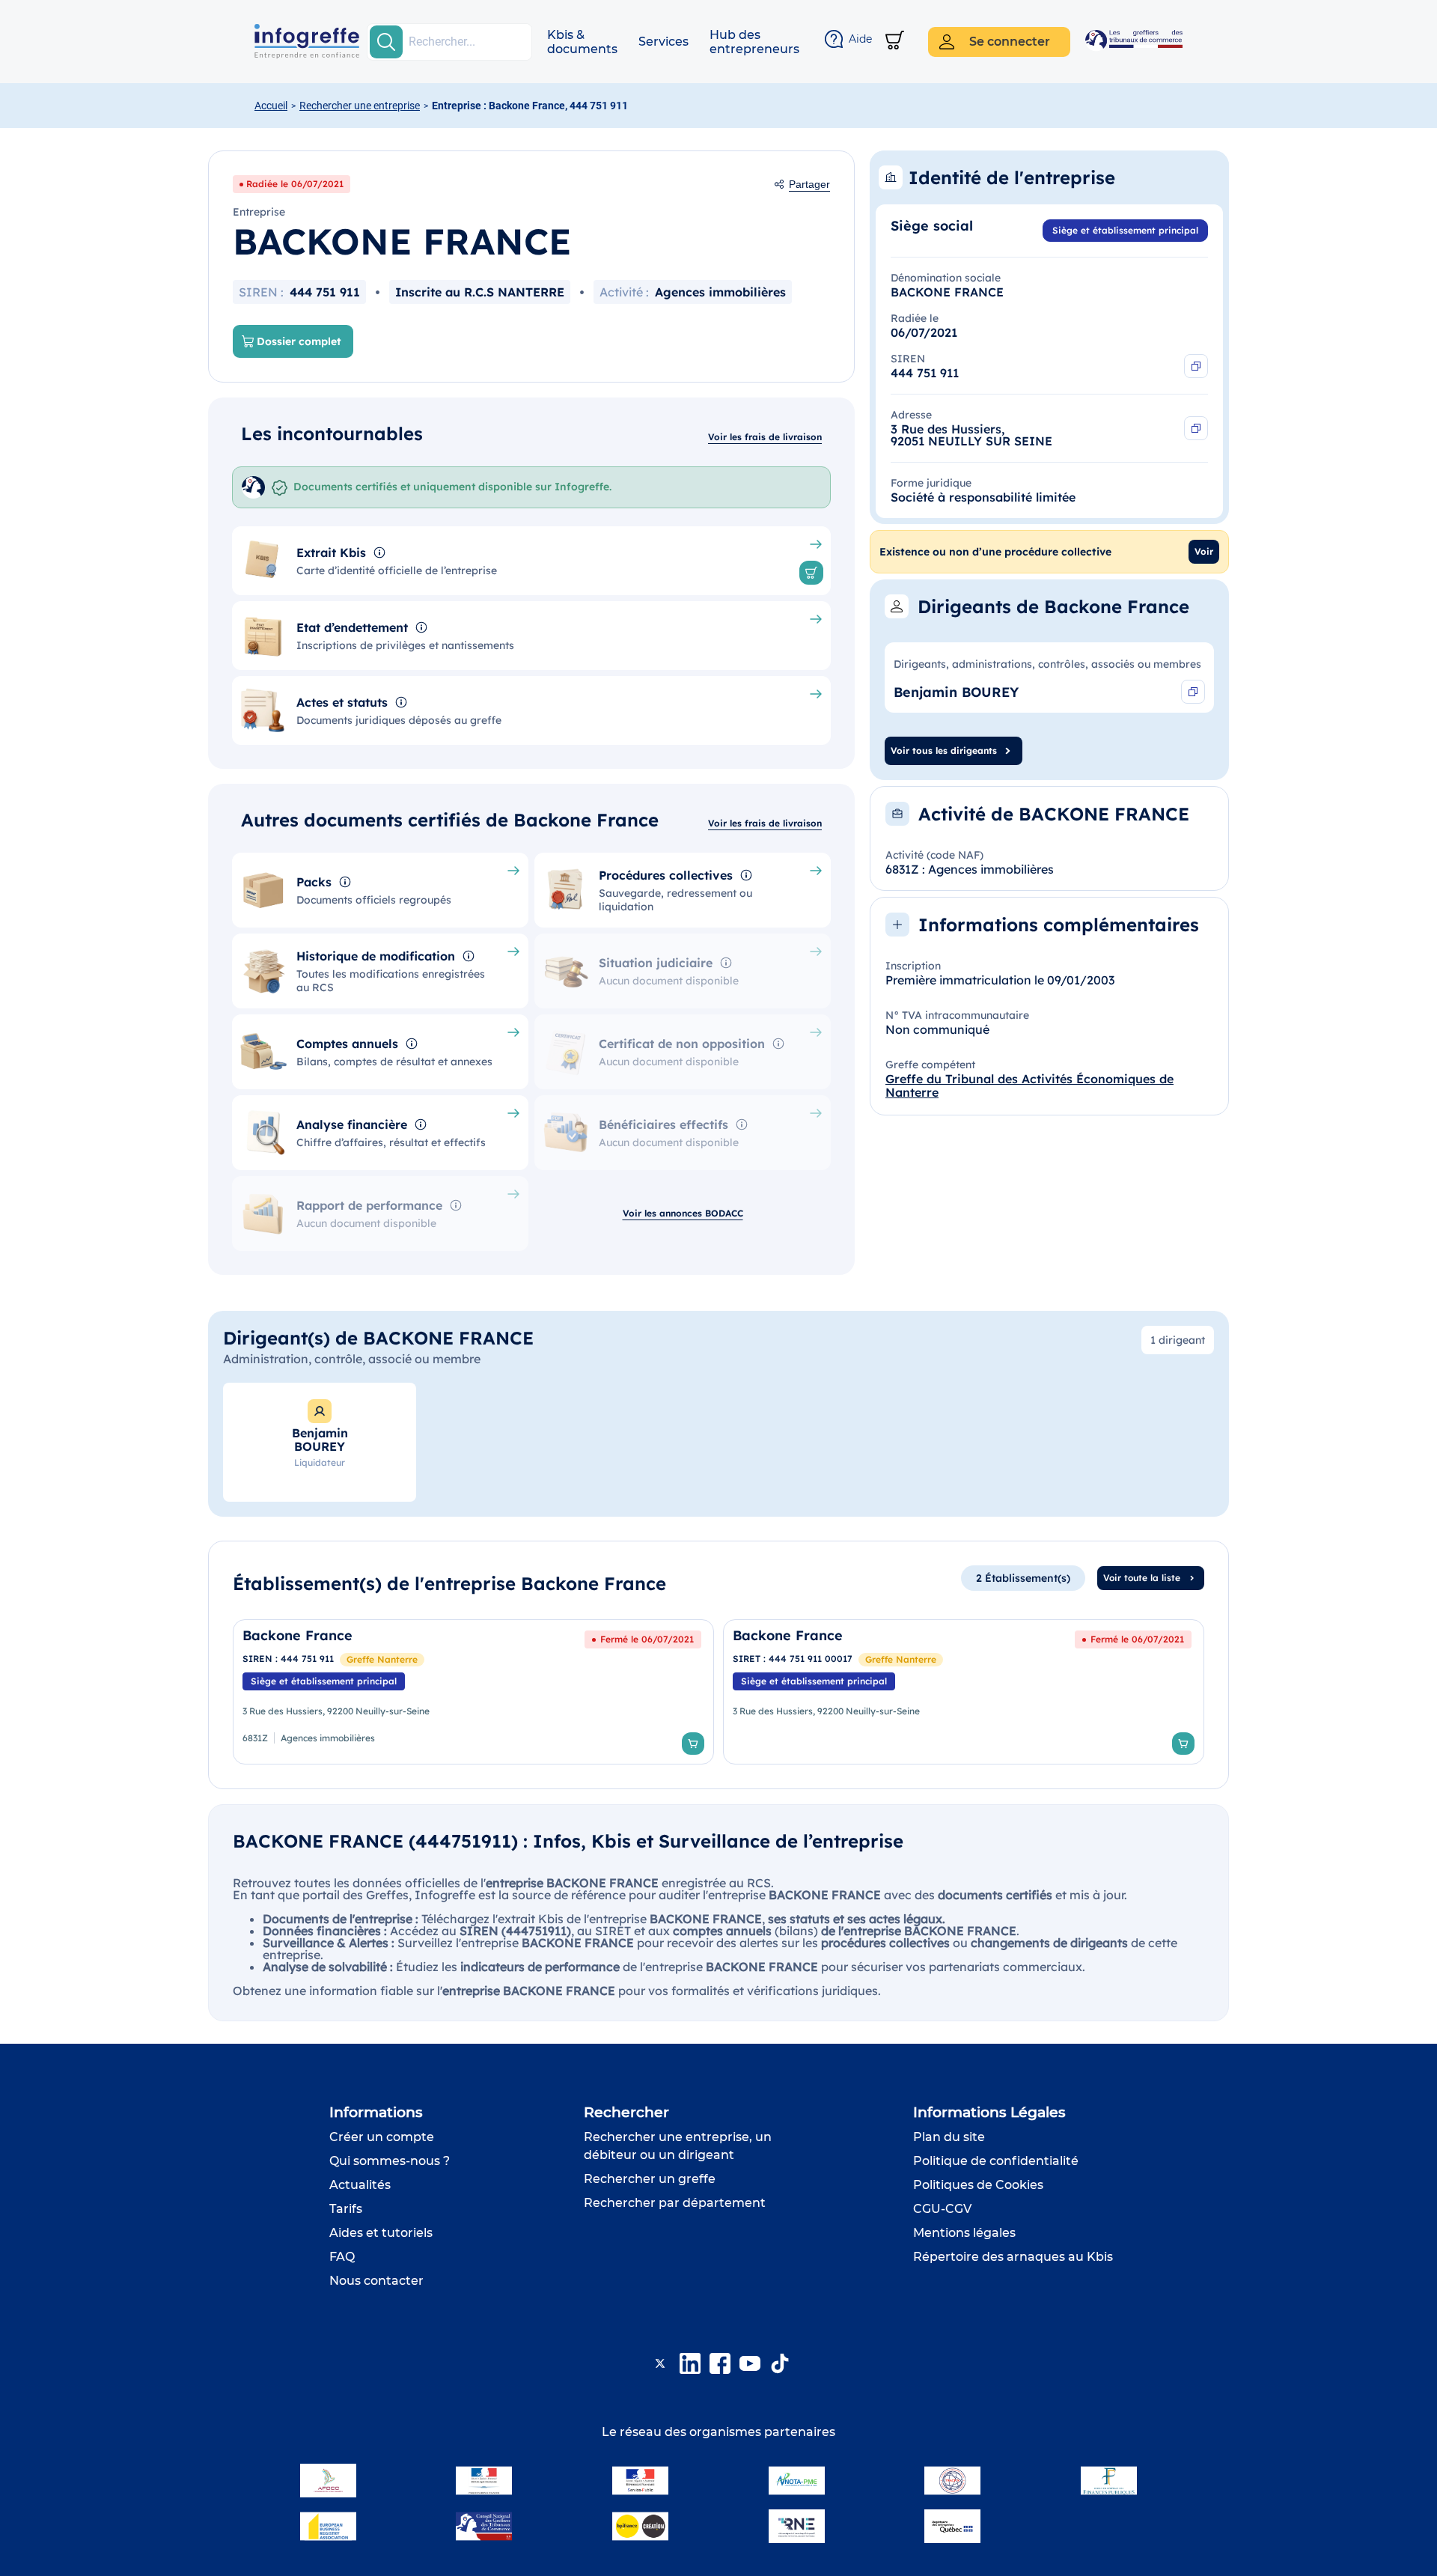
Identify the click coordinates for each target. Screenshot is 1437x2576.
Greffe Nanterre (382, 1659)
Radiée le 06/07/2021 (295, 184)
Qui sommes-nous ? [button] (390, 2161)
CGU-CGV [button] (942, 2209)
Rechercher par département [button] (675, 2203)
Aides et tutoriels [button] (381, 2233)
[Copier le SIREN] (1196, 366)
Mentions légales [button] (964, 2233)
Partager (809, 184)
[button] (582, 42)
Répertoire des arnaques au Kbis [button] (1013, 2257)
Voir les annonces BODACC (683, 1213)
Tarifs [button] (346, 2209)
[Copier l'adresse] (1196, 428)
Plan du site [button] (949, 2137)
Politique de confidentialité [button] (996, 2161)
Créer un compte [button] (382, 2137)
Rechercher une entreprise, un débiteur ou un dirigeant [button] (678, 2146)
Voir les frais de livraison (765, 437)
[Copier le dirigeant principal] (1193, 692)
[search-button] (386, 42)
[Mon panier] (895, 42)
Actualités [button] (360, 2185)
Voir (1204, 551)
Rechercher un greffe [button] (650, 2179)
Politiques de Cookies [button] (978, 2185)
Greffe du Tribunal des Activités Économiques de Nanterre (1029, 1085)
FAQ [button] (342, 2257)
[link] (473, 1692)
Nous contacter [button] (376, 2281)
